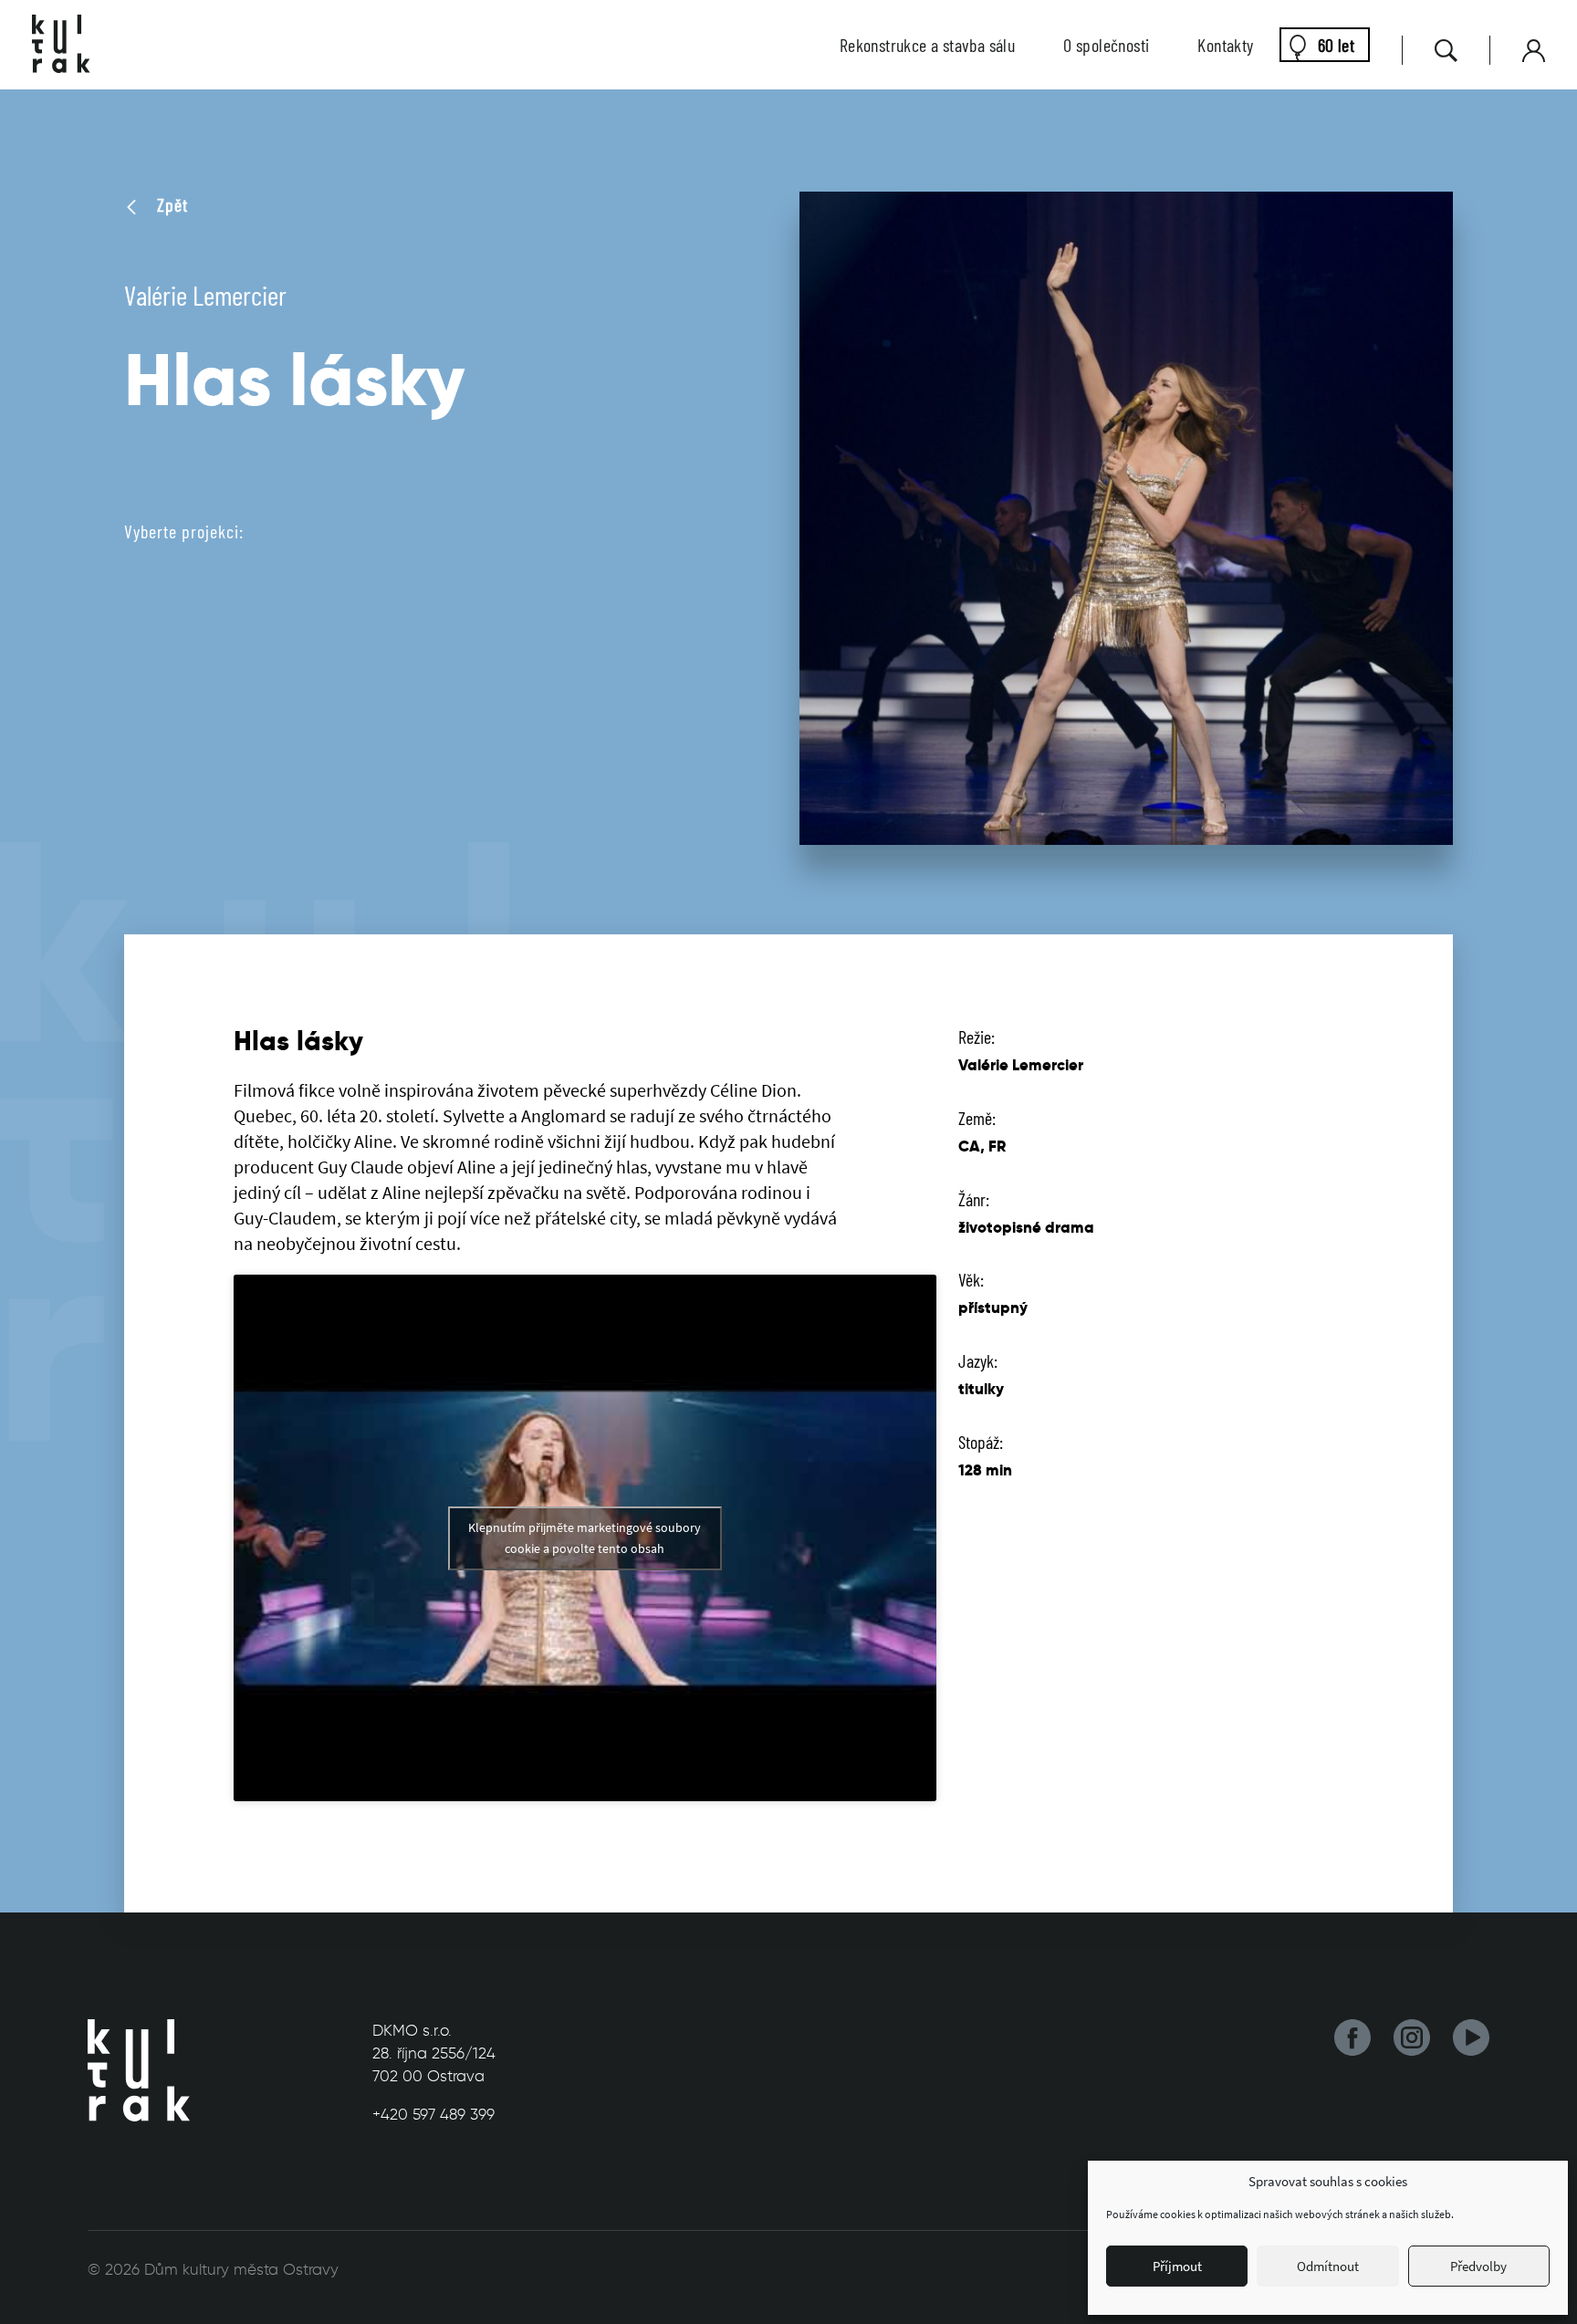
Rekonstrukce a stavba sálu (927, 45)
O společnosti (1106, 45)
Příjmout (1177, 2266)
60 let (1336, 45)
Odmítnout (1328, 2266)
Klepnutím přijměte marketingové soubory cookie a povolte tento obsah (585, 1538)
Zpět (170, 204)
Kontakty (1225, 45)
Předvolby (1478, 2266)
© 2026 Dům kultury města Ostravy (213, 2269)
